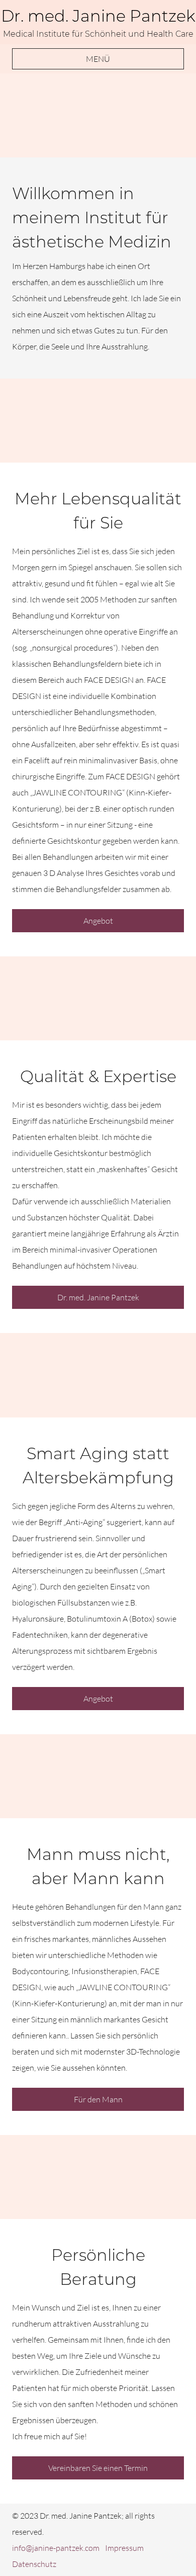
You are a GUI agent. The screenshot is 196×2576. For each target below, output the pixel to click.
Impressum (124, 2548)
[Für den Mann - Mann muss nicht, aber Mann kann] (98, 1776)
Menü (98, 59)
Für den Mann (98, 2099)
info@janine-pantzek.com (56, 2548)
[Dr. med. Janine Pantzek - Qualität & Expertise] (98, 998)
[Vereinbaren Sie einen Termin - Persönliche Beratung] (98, 2177)
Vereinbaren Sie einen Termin (98, 2468)
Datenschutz (34, 2564)
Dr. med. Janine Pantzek (98, 1297)
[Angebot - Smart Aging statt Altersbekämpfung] (98, 1375)
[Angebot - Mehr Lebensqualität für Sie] (98, 421)
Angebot (98, 921)
